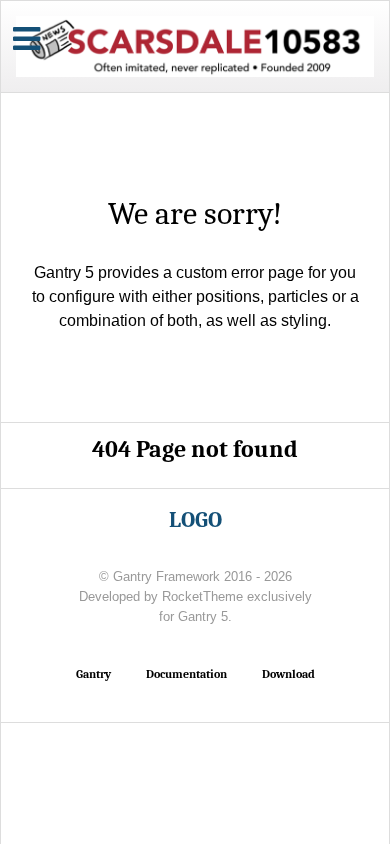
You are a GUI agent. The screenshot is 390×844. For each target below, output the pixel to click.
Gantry (93, 674)
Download (288, 674)
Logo (195, 520)
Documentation (186, 674)
